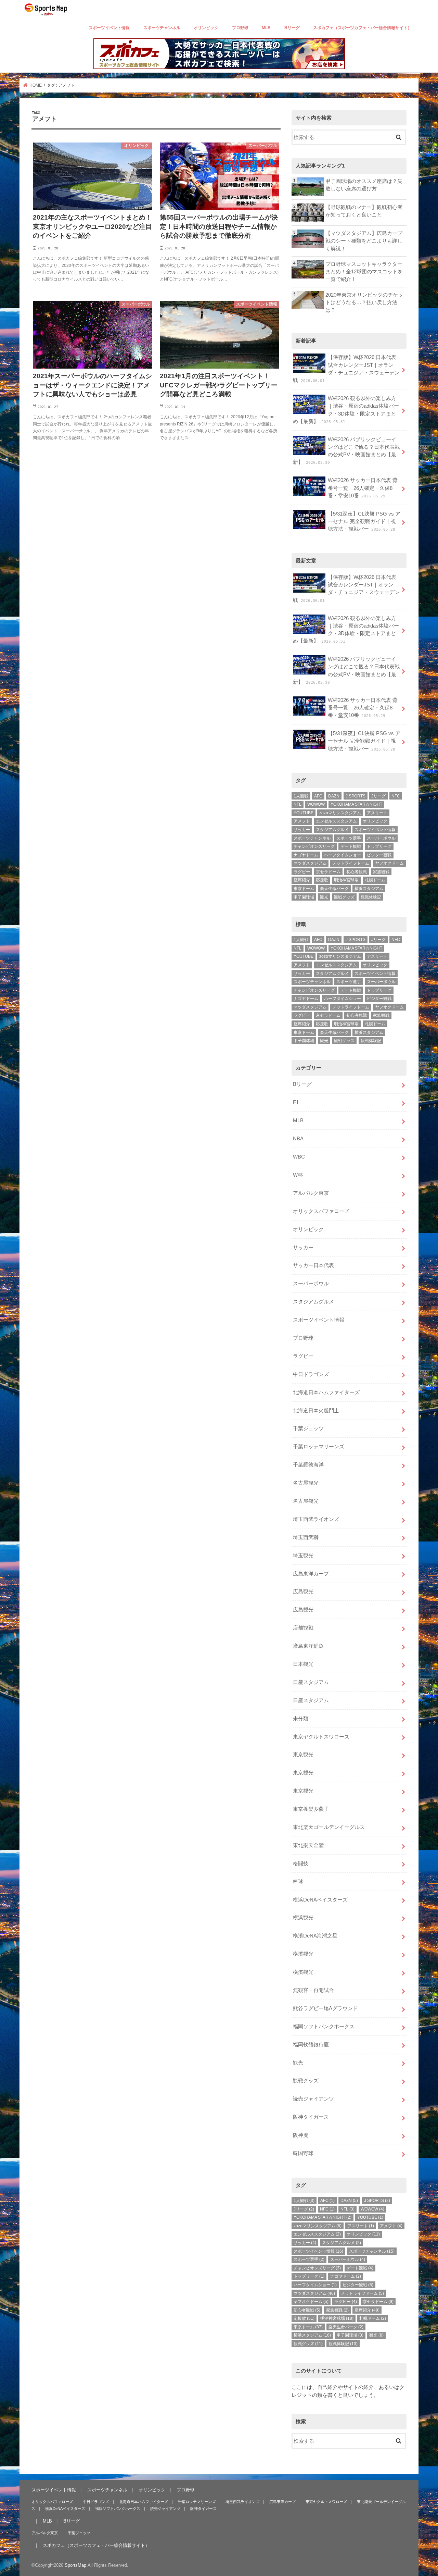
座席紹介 (302, 880)
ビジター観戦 (379, 855)
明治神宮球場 (346, 880)
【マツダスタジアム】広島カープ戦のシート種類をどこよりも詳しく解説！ (364, 241)
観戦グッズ (344, 897)
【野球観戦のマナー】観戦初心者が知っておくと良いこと (364, 211)
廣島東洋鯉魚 (308, 1646)
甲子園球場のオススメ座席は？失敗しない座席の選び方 (364, 185)
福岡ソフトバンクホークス (324, 2027)
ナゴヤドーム (306, 855)
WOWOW (316, 804)
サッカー (302, 830)
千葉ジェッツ (308, 1428)
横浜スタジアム (369, 889)
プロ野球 (240, 28)
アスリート (377, 813)
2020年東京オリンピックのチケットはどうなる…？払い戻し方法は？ (364, 302)
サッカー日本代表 (313, 1265)
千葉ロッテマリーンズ (319, 1447)
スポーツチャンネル (162, 28)
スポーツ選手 (349, 838)
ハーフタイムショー (343, 855)
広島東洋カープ (311, 1574)
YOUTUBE (304, 813)
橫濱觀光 (303, 1954)
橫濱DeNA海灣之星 (315, 1936)
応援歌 (322, 880)
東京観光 (303, 1755)
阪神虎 (301, 2135)
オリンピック (206, 28)
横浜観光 (303, 1918)
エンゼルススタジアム (336, 821)
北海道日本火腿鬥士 (316, 1411)
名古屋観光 (306, 1483)
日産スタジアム (311, 1682)
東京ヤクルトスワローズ (321, 1737)
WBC (299, 1157)
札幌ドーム (375, 880)
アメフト (302, 821)
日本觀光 (303, 1664)
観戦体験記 (371, 897)
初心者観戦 (357, 872)
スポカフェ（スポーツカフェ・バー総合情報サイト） (362, 28)
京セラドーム (328, 872)
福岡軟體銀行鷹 (311, 2045)
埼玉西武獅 (306, 1537)
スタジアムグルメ (332, 830)
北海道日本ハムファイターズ (326, 1392)
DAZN (334, 796)
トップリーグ (379, 846)
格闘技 (301, 1863)
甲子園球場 (304, 897)
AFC (318, 796)
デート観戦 (351, 846)
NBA (298, 1139)
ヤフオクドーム (389, 863)
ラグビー (302, 872)
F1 (296, 1102)
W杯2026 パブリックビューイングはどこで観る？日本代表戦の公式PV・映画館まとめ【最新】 (346, 451)
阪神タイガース (311, 2117)
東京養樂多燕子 (311, 1809)
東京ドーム (304, 889)
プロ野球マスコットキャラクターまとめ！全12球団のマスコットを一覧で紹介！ (364, 272)
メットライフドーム (351, 863)
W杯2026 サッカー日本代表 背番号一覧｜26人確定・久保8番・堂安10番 (363, 488)
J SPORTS (356, 796)
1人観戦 (301, 796)
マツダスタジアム (310, 863)
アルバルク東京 (311, 1193)
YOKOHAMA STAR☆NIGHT (356, 804)
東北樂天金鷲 (308, 1845)
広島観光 (303, 1592)
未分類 (301, 1719)
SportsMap (75, 2565)
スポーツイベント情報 (109, 28)
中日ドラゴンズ (311, 1374)
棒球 (298, 1882)
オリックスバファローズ (321, 1211)
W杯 (298, 1175)
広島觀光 (303, 1610)
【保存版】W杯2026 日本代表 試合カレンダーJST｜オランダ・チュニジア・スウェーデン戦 (346, 369)
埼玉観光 (303, 1556)
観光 (324, 897)
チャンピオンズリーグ (314, 846)
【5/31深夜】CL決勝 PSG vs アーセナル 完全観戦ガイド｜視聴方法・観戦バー (364, 521)
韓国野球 (303, 2153)
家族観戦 (381, 872)
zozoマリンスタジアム (340, 813)
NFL (298, 804)
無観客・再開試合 (313, 1990)
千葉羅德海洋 (308, 1465)
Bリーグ (292, 28)
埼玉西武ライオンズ (316, 1519)
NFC (396, 796)
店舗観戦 (303, 1628)
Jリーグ (378, 796)
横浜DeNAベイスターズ (320, 1900)
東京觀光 (303, 1773)
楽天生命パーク (334, 889)
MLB (266, 28)
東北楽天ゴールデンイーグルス (329, 1827)
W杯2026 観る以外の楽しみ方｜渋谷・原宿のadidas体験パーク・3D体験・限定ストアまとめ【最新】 (346, 410)
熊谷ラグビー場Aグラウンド (325, 2008)
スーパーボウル (381, 838)
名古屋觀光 (306, 1501)
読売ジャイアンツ (313, 2099)
